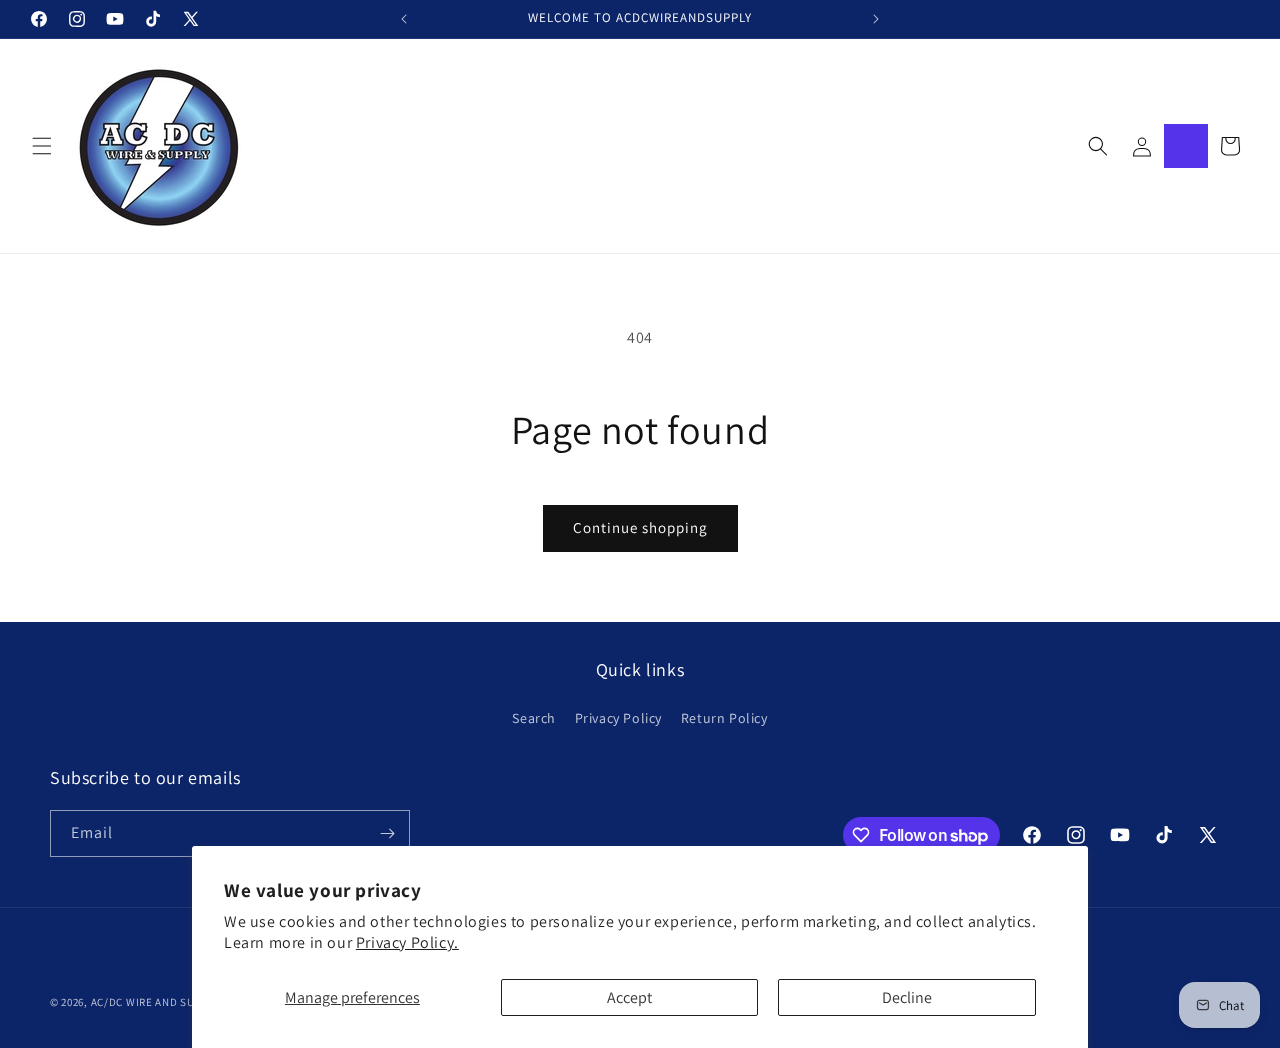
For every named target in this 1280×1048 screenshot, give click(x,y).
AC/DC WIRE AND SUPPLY (155, 1002)
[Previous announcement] (404, 19)
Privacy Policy (618, 718)
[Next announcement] (876, 19)
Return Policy (724, 718)
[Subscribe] (387, 833)
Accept (629, 997)
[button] (42, 146)
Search (534, 718)
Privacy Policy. (407, 942)
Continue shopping (640, 527)
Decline (907, 997)
